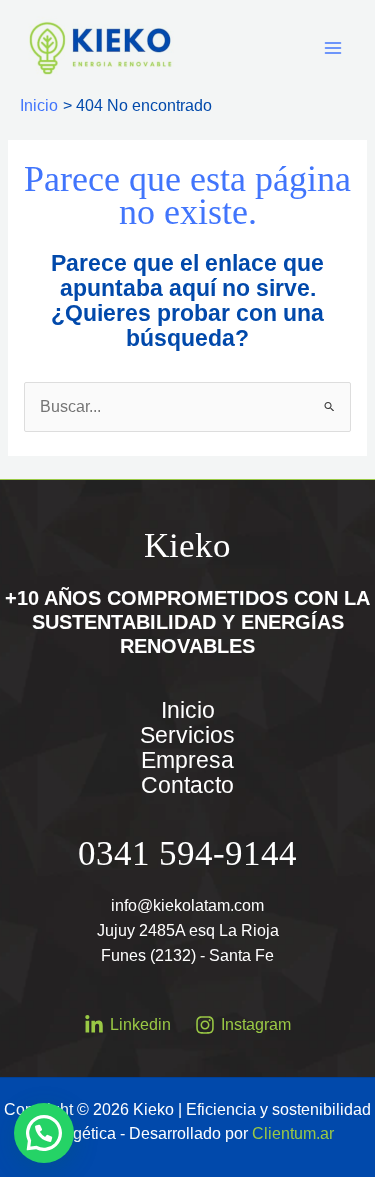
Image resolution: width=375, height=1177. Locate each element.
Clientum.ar (293, 1133)
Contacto (187, 785)
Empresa (187, 760)
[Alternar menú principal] (333, 47)
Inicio (188, 710)
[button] (44, 1133)
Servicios (187, 735)
